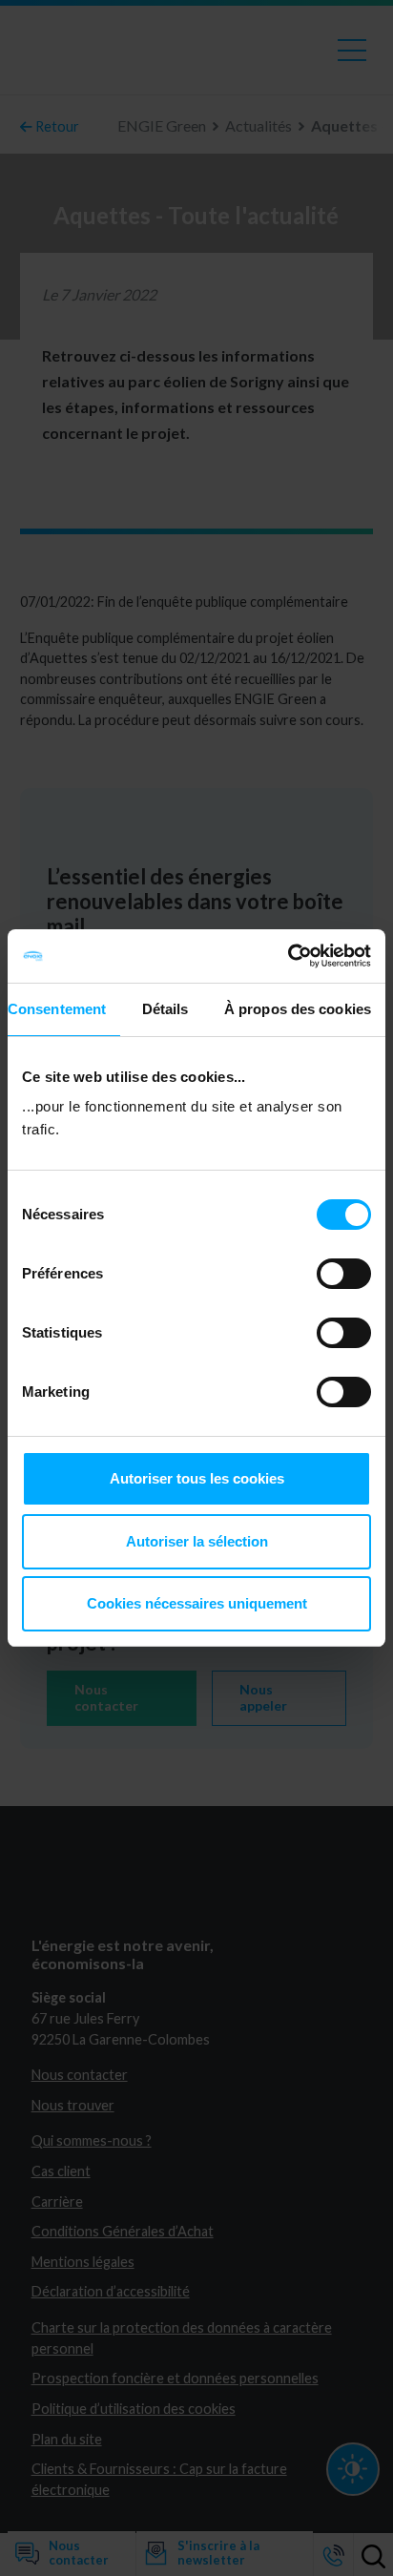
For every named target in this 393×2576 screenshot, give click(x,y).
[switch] (344, 1274)
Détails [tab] (165, 1009)
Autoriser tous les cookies (197, 1478)
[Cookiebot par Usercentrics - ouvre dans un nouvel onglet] (288, 956)
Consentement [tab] (57, 1009)
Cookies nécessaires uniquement (197, 1603)
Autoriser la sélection (197, 1541)
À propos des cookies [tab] (298, 1009)
